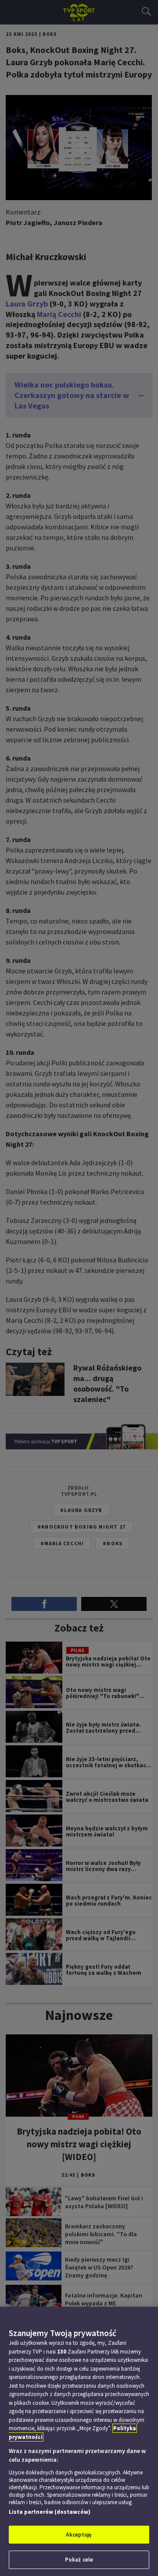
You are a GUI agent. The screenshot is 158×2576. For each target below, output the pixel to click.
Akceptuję (79, 2535)
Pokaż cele (79, 2560)
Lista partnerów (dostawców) (50, 2512)
